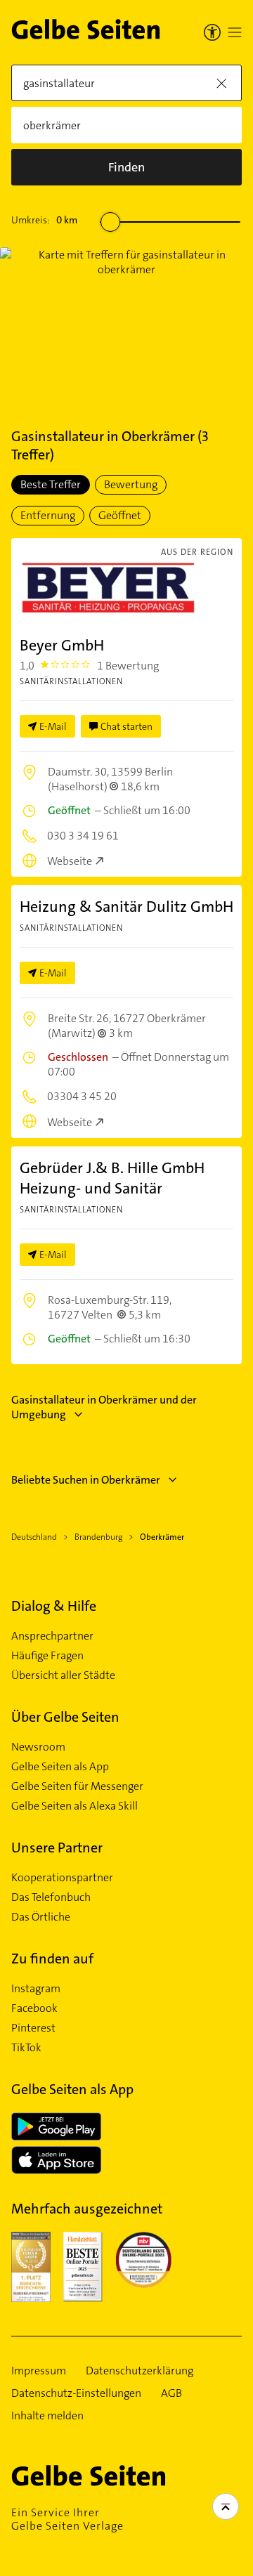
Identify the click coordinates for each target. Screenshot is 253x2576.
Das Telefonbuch (51, 1897)
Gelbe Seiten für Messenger (77, 1786)
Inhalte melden (47, 2416)
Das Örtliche (41, 1917)
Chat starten (126, 726)
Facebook (34, 2008)
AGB (171, 2393)
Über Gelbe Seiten (65, 1717)
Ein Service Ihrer (67, 2519)
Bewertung (131, 484)
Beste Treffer (51, 484)
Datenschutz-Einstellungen (76, 2393)
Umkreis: (44, 220)
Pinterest (33, 2028)
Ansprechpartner (52, 1636)
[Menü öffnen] (235, 32)
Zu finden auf (52, 1959)
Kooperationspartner (62, 1878)
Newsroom (38, 1747)
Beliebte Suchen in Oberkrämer (86, 1480)
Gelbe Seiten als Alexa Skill (74, 1806)
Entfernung (48, 515)
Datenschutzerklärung (140, 2371)
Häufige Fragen (47, 1656)
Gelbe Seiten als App (60, 1767)
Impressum (39, 2371)
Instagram (36, 1989)
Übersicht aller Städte (63, 1675)
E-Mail (53, 726)
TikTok (26, 2048)
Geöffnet (120, 515)
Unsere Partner (57, 1848)
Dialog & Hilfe (54, 1606)
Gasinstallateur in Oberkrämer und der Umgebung (104, 1407)
